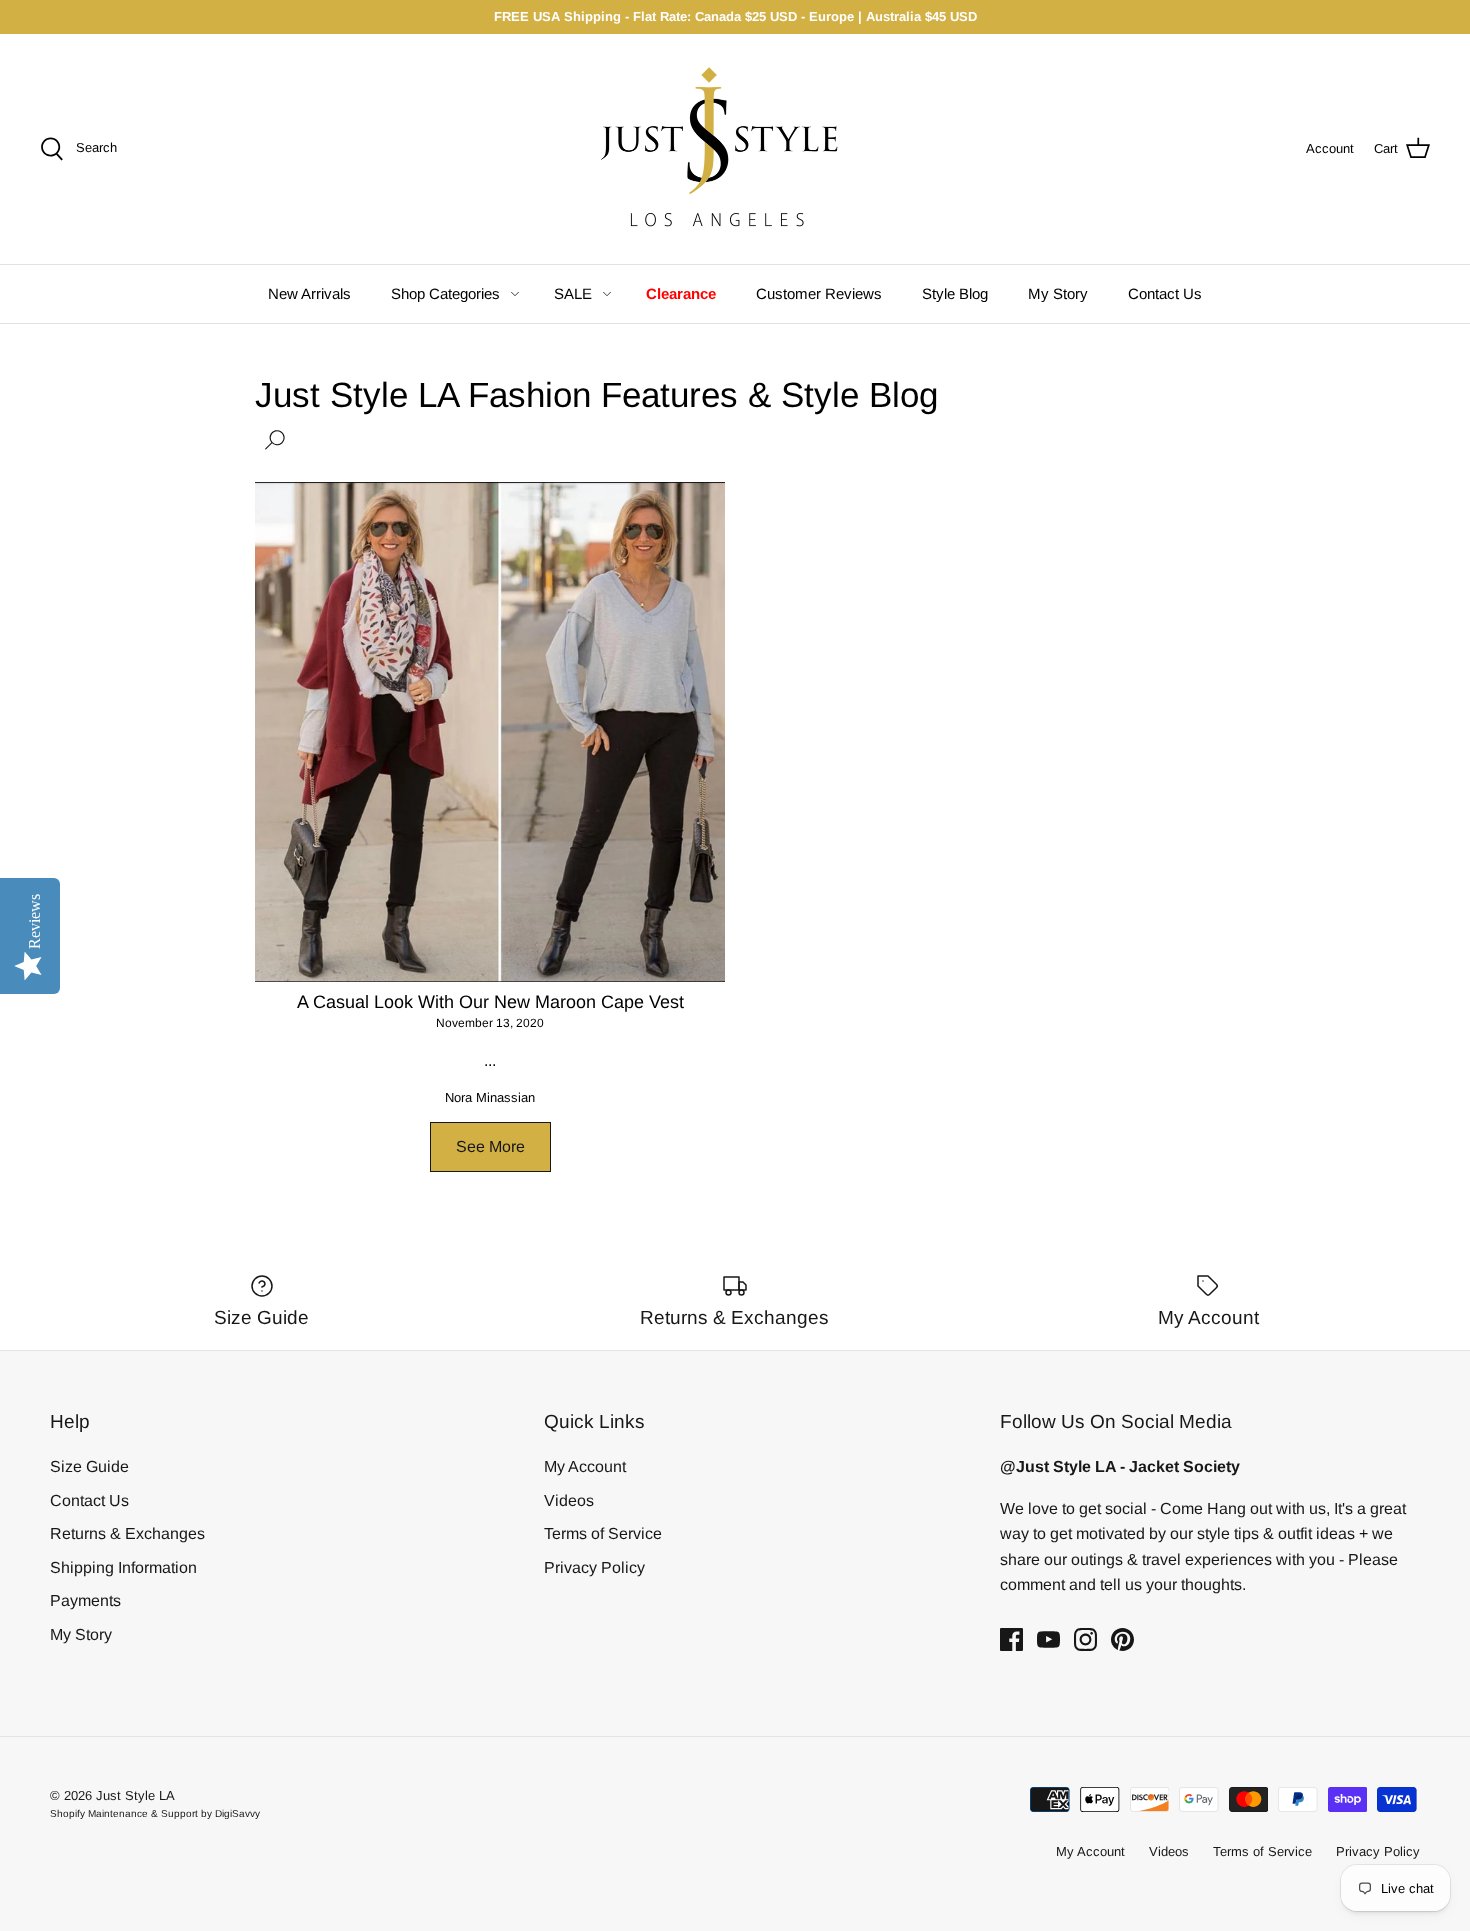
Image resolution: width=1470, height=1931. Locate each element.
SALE (573, 293)
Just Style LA (135, 1795)
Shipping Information (123, 1567)
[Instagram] (1085, 1639)
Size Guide (89, 1466)
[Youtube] (1048, 1639)
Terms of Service (603, 1533)
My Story (1058, 293)
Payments (85, 1600)
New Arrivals (309, 293)
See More (490, 1146)
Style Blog (955, 293)
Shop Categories (445, 293)
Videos (569, 1500)
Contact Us (1165, 293)
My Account (585, 1466)
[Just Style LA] (735, 149)
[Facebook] (1011, 1639)
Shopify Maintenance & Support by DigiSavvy (155, 1813)
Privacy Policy (594, 1567)
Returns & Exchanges (127, 1533)
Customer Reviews (819, 293)
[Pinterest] (1122, 1639)
